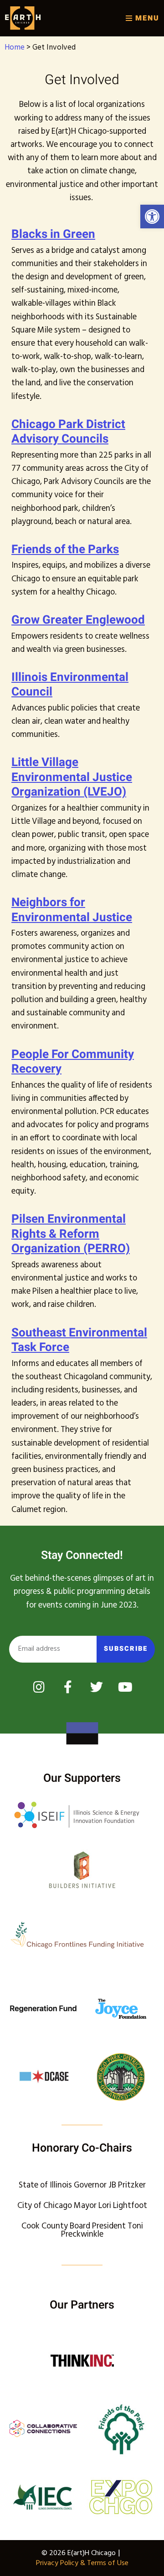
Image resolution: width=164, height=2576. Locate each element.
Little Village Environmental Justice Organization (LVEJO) (72, 777)
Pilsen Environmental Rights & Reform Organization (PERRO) (71, 1234)
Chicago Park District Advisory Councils (68, 432)
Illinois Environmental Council (70, 685)
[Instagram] (39, 1687)
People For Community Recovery (73, 1062)
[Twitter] (97, 1687)
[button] (152, 217)
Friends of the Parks (65, 549)
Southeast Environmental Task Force (79, 1340)
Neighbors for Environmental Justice (72, 910)
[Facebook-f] (68, 1687)
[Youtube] (125, 1687)
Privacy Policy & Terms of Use (82, 2563)
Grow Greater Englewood (78, 620)
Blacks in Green (53, 234)
